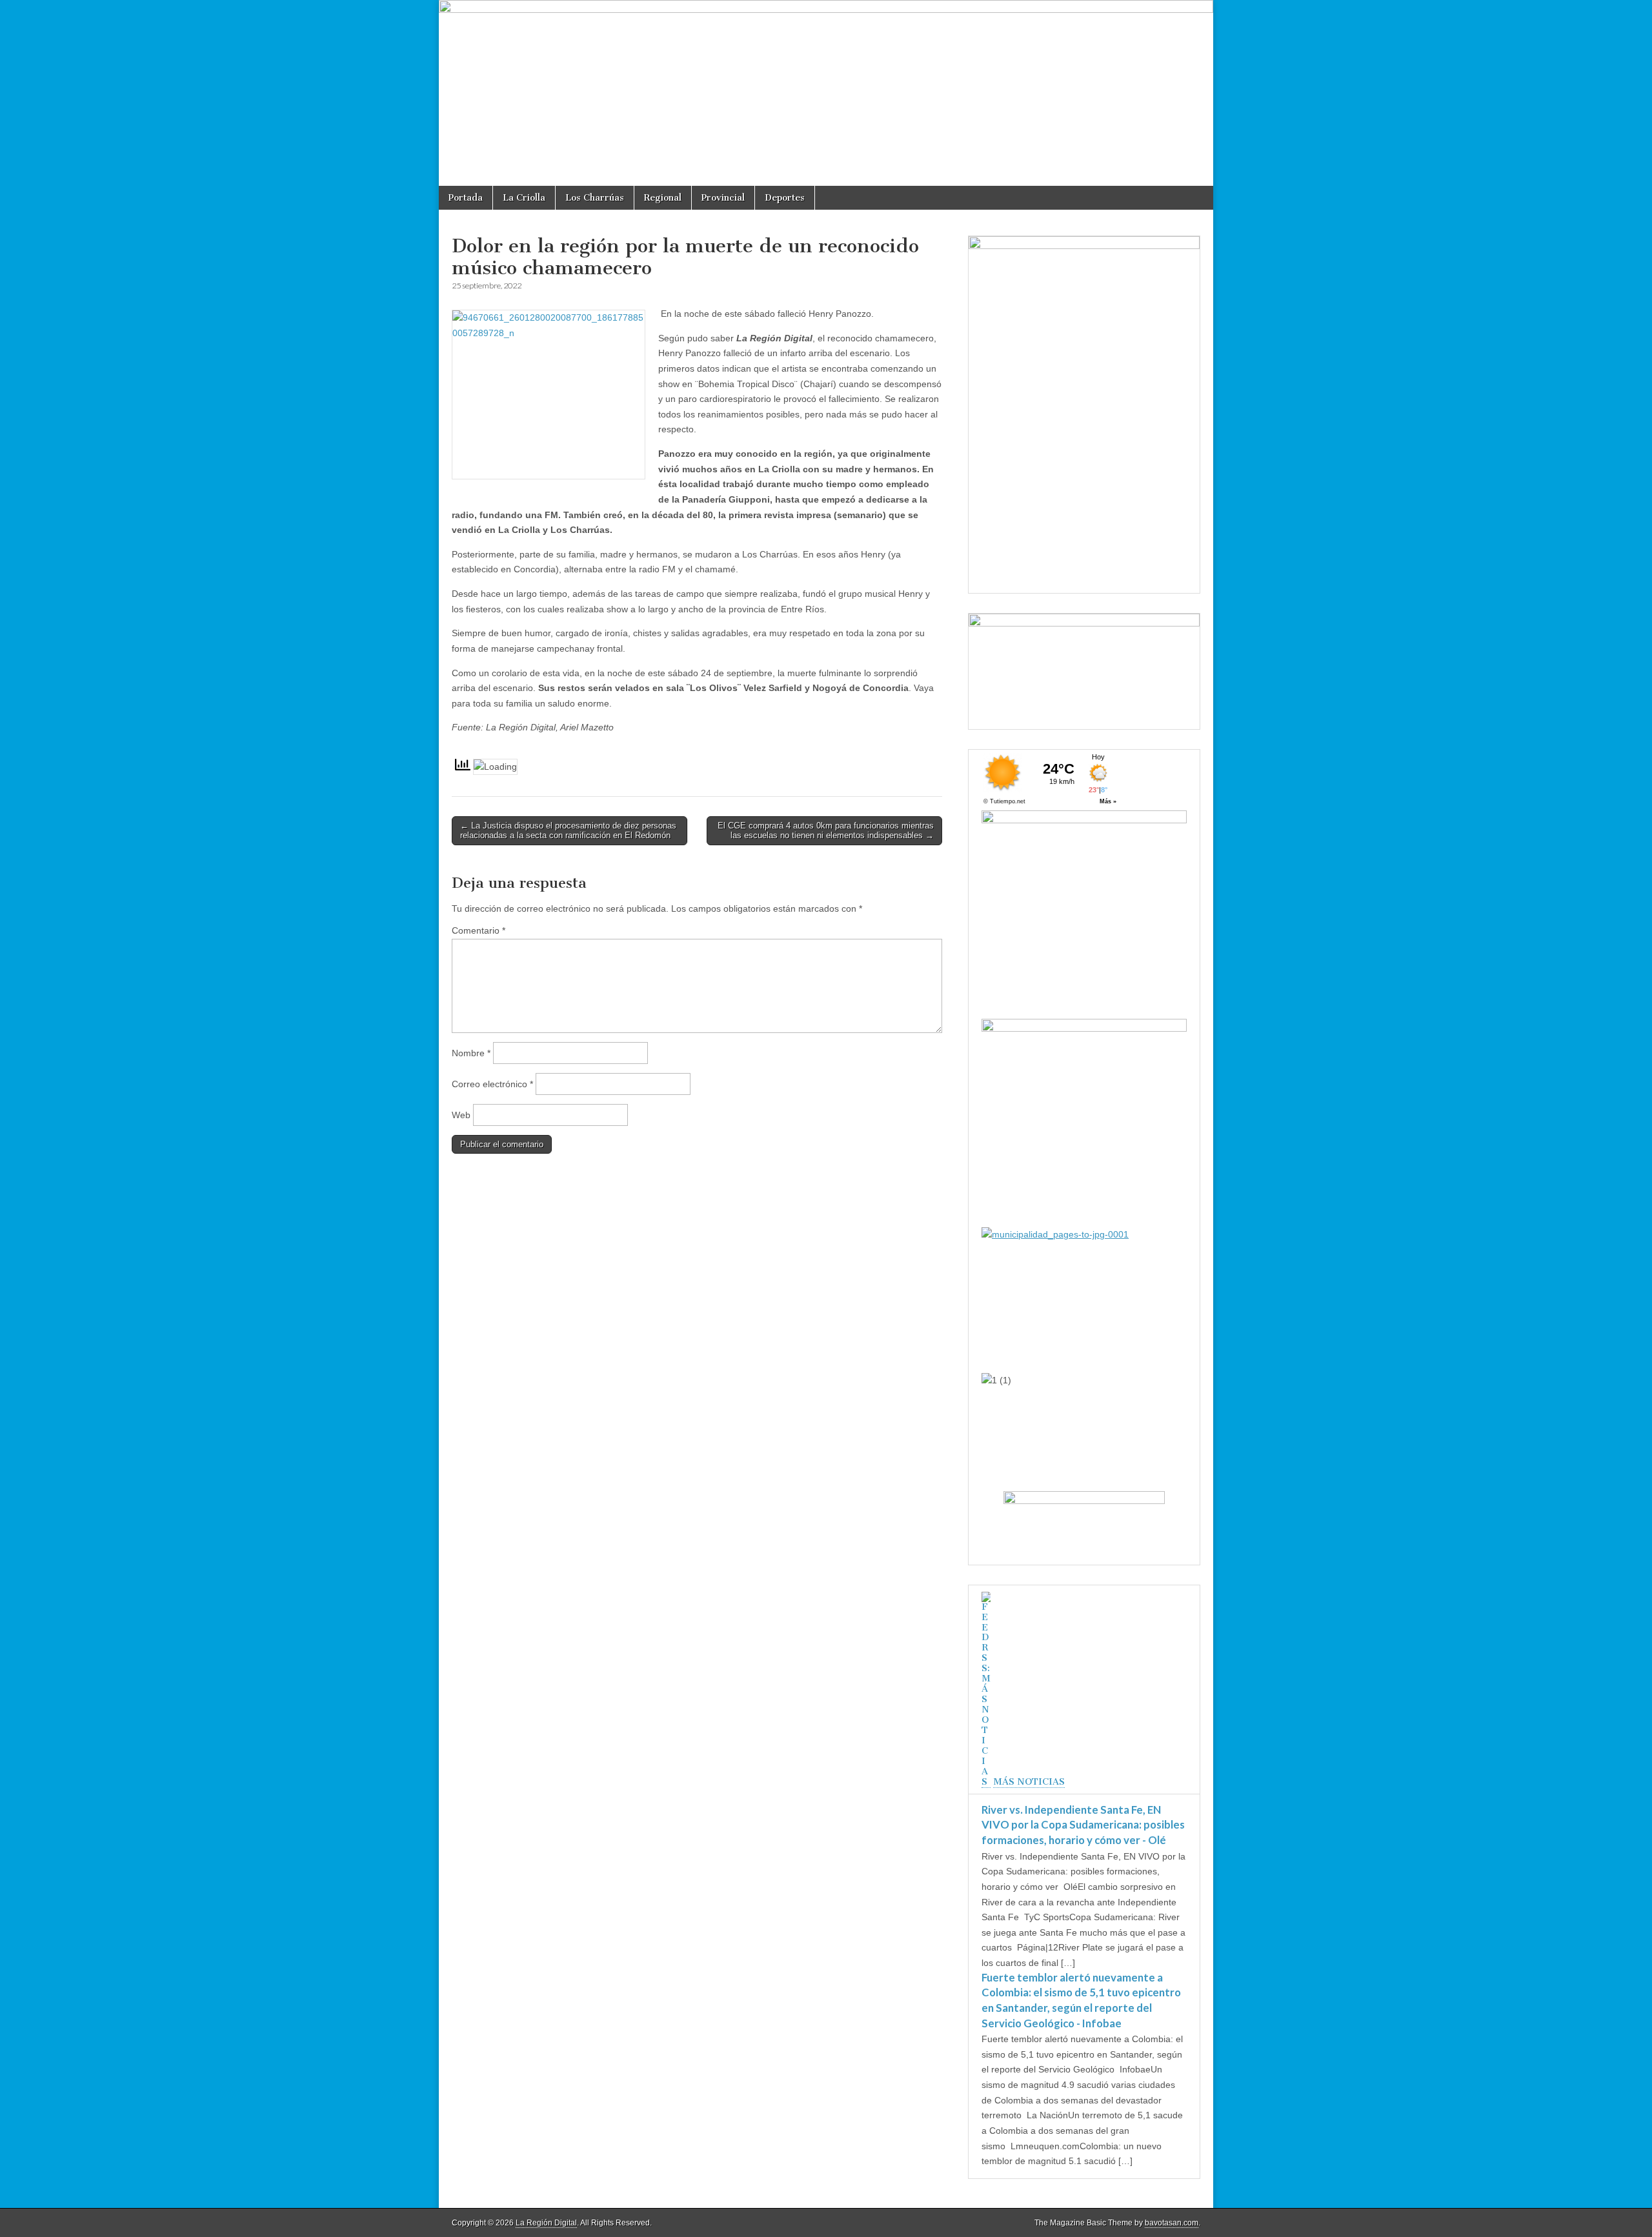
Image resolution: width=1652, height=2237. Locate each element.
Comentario (478, 930)
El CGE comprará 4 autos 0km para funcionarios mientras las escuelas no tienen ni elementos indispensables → (826, 831)
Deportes (785, 198)
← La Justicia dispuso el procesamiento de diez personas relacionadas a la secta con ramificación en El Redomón (568, 831)
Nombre (471, 1053)
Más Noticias (1029, 1782)
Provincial (723, 198)
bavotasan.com (1172, 2223)
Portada (466, 198)
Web (461, 1115)
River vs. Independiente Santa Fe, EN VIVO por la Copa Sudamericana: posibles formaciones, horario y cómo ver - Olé (1083, 1825)
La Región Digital (546, 2223)
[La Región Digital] (826, 93)
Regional (663, 198)
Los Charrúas (595, 198)
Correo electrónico (492, 1084)
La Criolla (524, 198)
